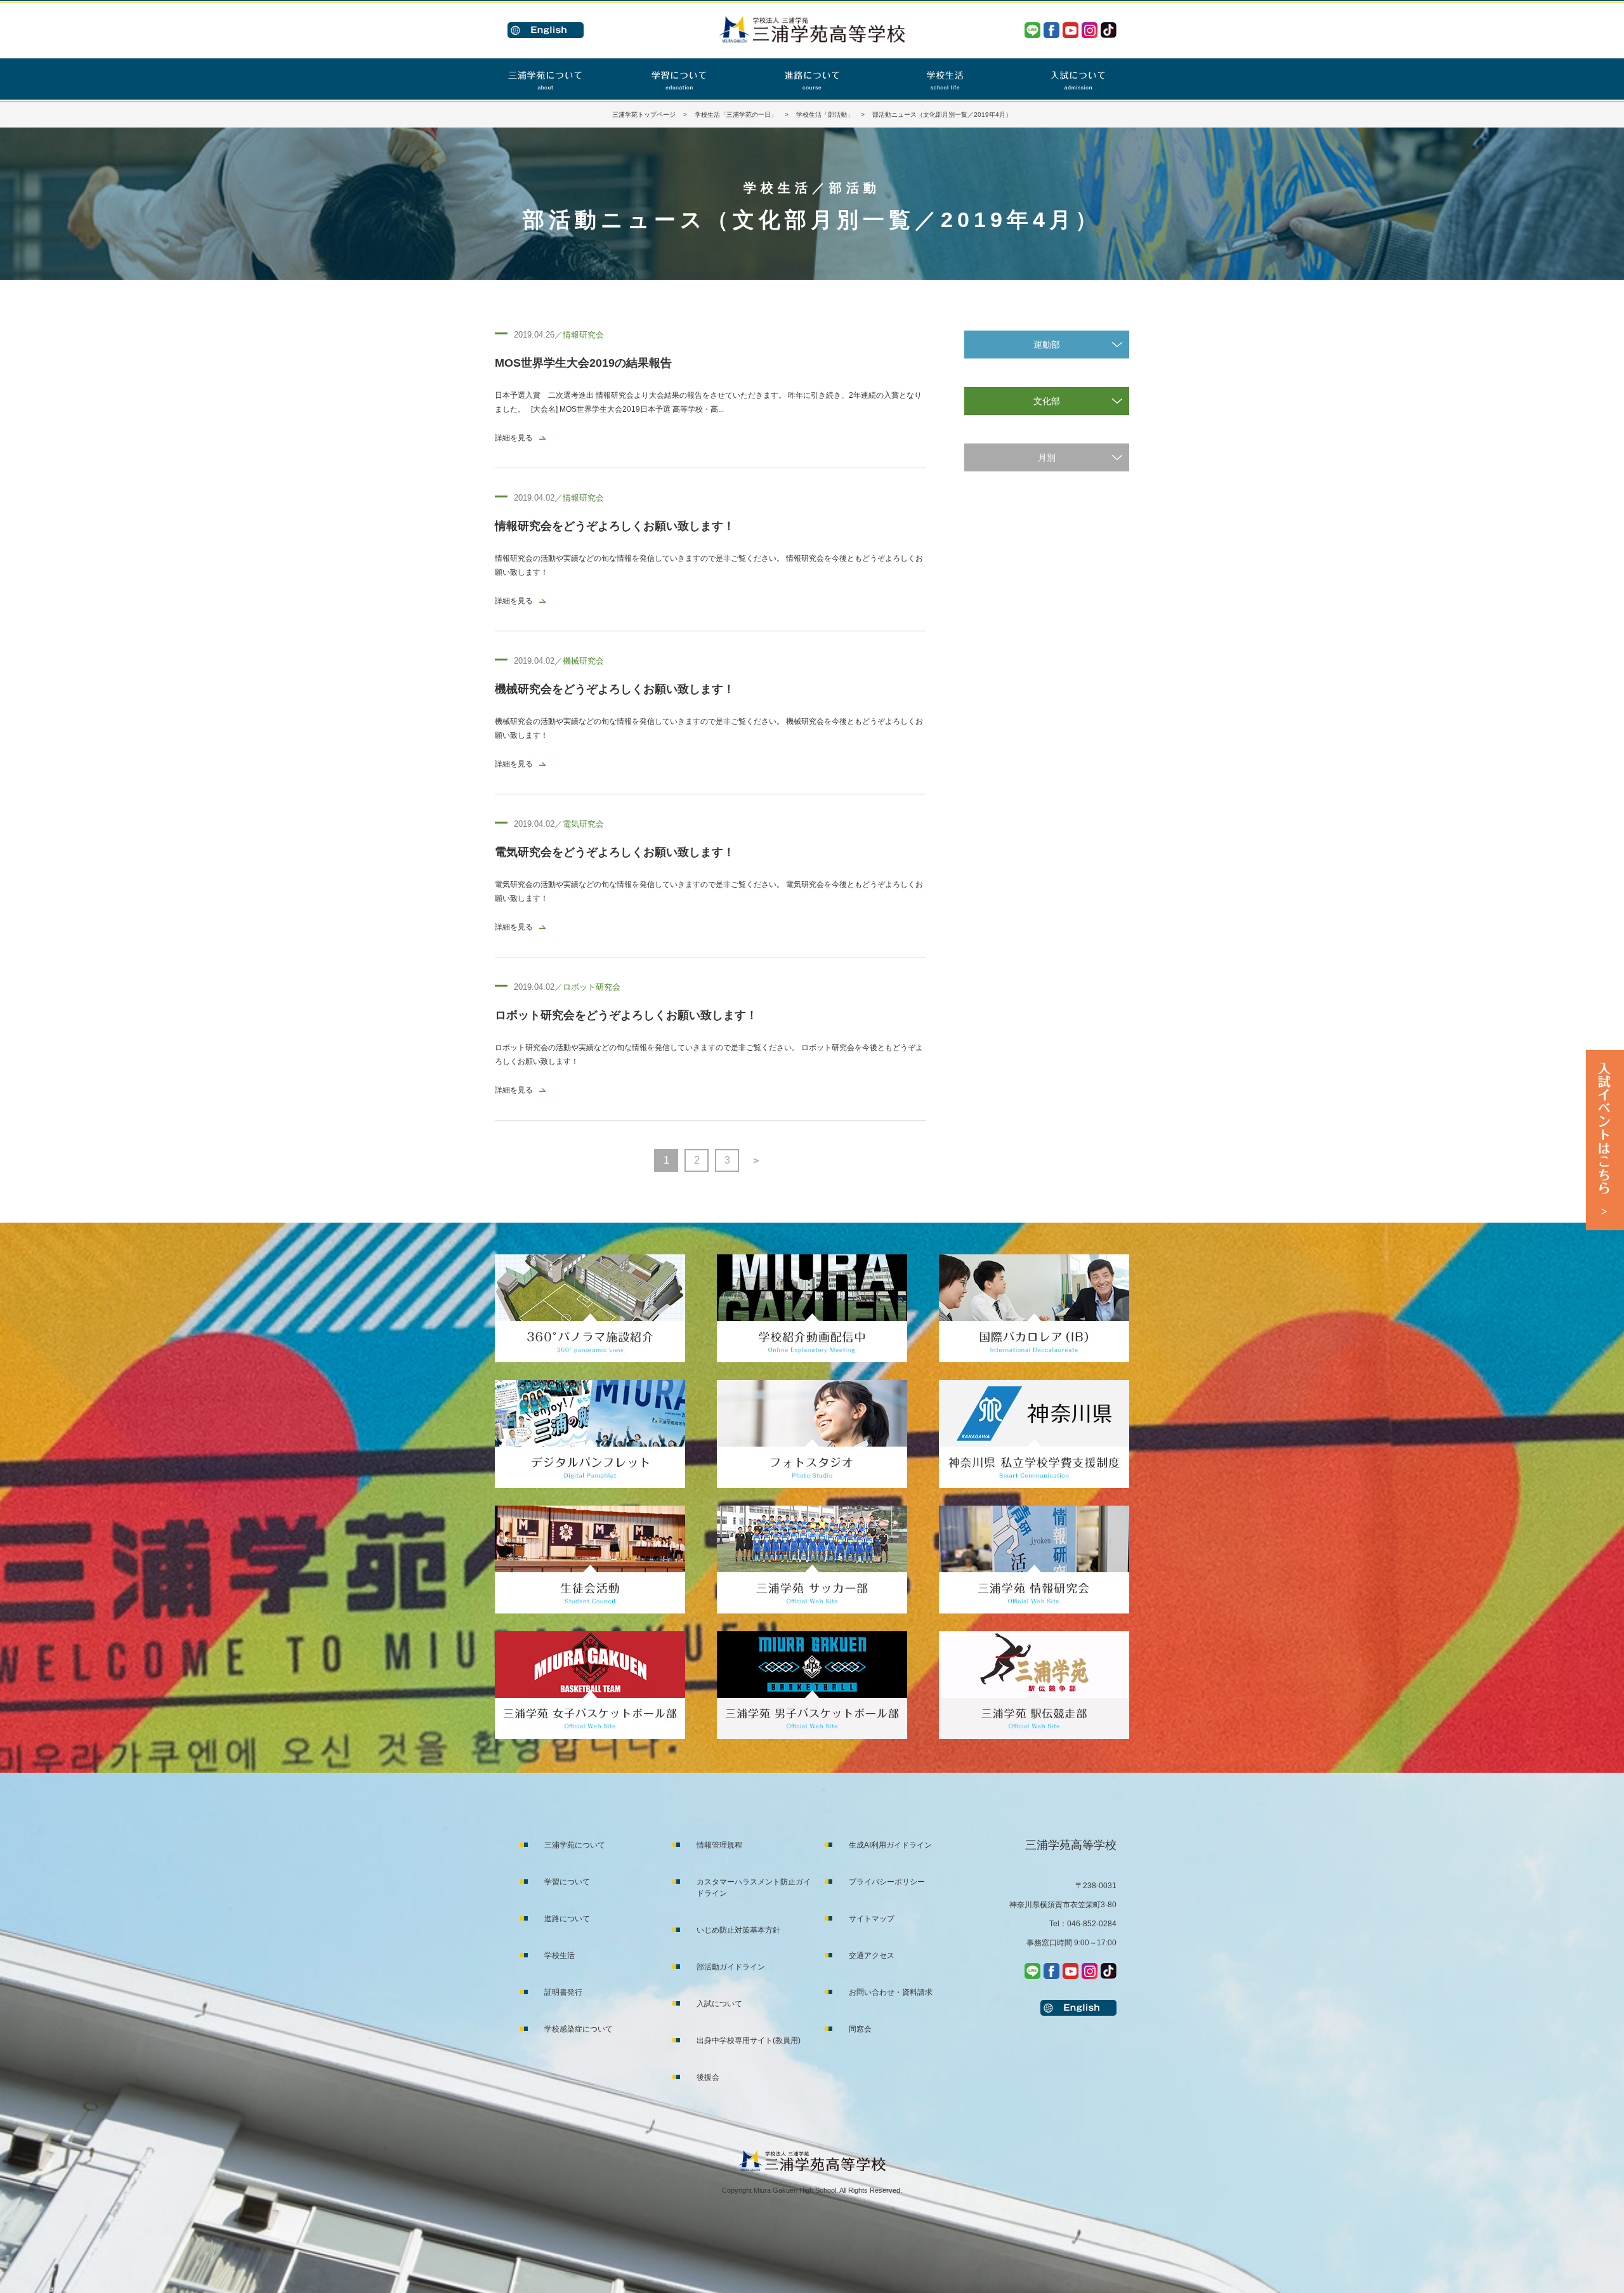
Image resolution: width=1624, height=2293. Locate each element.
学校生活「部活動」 (825, 115)
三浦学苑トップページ (644, 115)
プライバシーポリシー (887, 1882)
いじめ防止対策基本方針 (738, 1930)
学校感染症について (579, 2029)
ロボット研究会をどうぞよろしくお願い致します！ (626, 1015)
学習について (567, 1882)
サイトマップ (872, 1919)
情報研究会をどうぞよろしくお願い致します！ (615, 526)
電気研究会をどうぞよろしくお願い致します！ (615, 852)
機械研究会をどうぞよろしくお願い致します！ (615, 689)
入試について (719, 2004)
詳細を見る (514, 438)
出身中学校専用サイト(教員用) (749, 2040)
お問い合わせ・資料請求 (891, 1992)
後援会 (708, 2077)
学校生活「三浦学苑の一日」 (736, 115)
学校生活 (560, 1955)
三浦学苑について (575, 1845)
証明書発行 (563, 1992)
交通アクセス (872, 1955)
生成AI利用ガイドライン (890, 1845)
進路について (567, 1919)
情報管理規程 (719, 1845)
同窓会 (860, 2029)
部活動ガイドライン (731, 1967)
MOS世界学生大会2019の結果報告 (583, 363)
